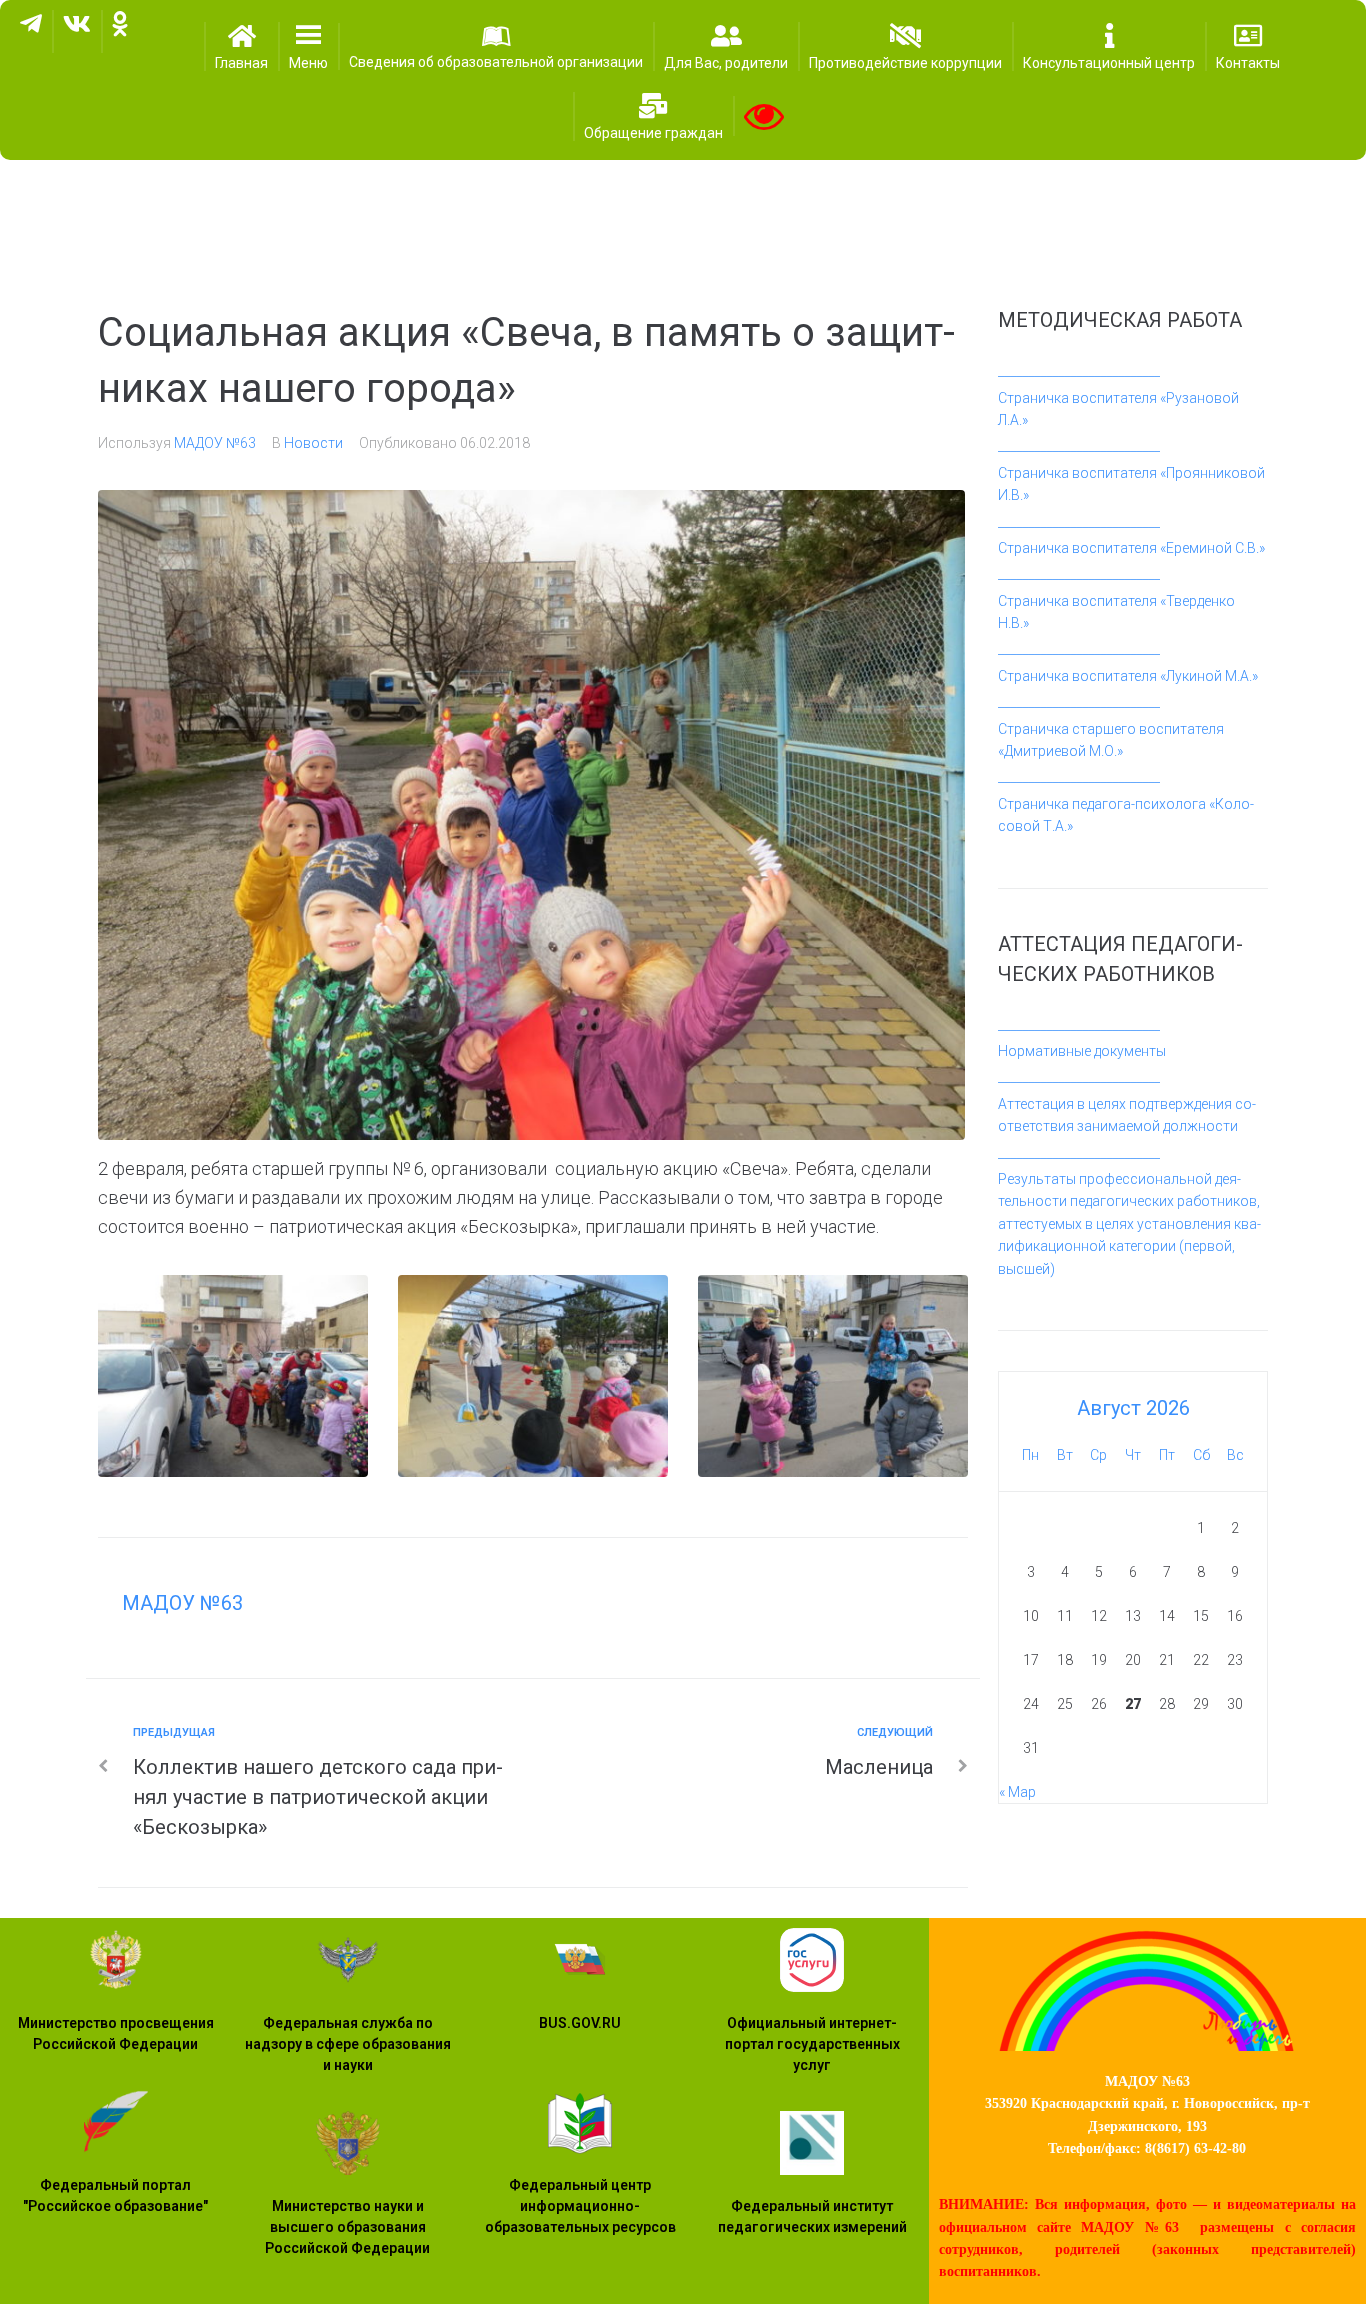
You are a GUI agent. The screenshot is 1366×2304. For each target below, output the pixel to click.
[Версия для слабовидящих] (764, 116)
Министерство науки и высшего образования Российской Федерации (347, 2227)
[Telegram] (31, 31)
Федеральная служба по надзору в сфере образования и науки (348, 2044)
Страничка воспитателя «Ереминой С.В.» (1131, 548)
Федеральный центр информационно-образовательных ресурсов (580, 2206)
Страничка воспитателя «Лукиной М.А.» (1128, 676)
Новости (313, 443)
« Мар (1017, 1792)
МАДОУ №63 (215, 443)
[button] (308, 46)
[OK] (120, 31)
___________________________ (1079, 371)
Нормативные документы (1082, 1051)
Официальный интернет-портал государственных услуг (812, 2044)
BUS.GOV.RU (580, 2023)
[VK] (77, 31)
